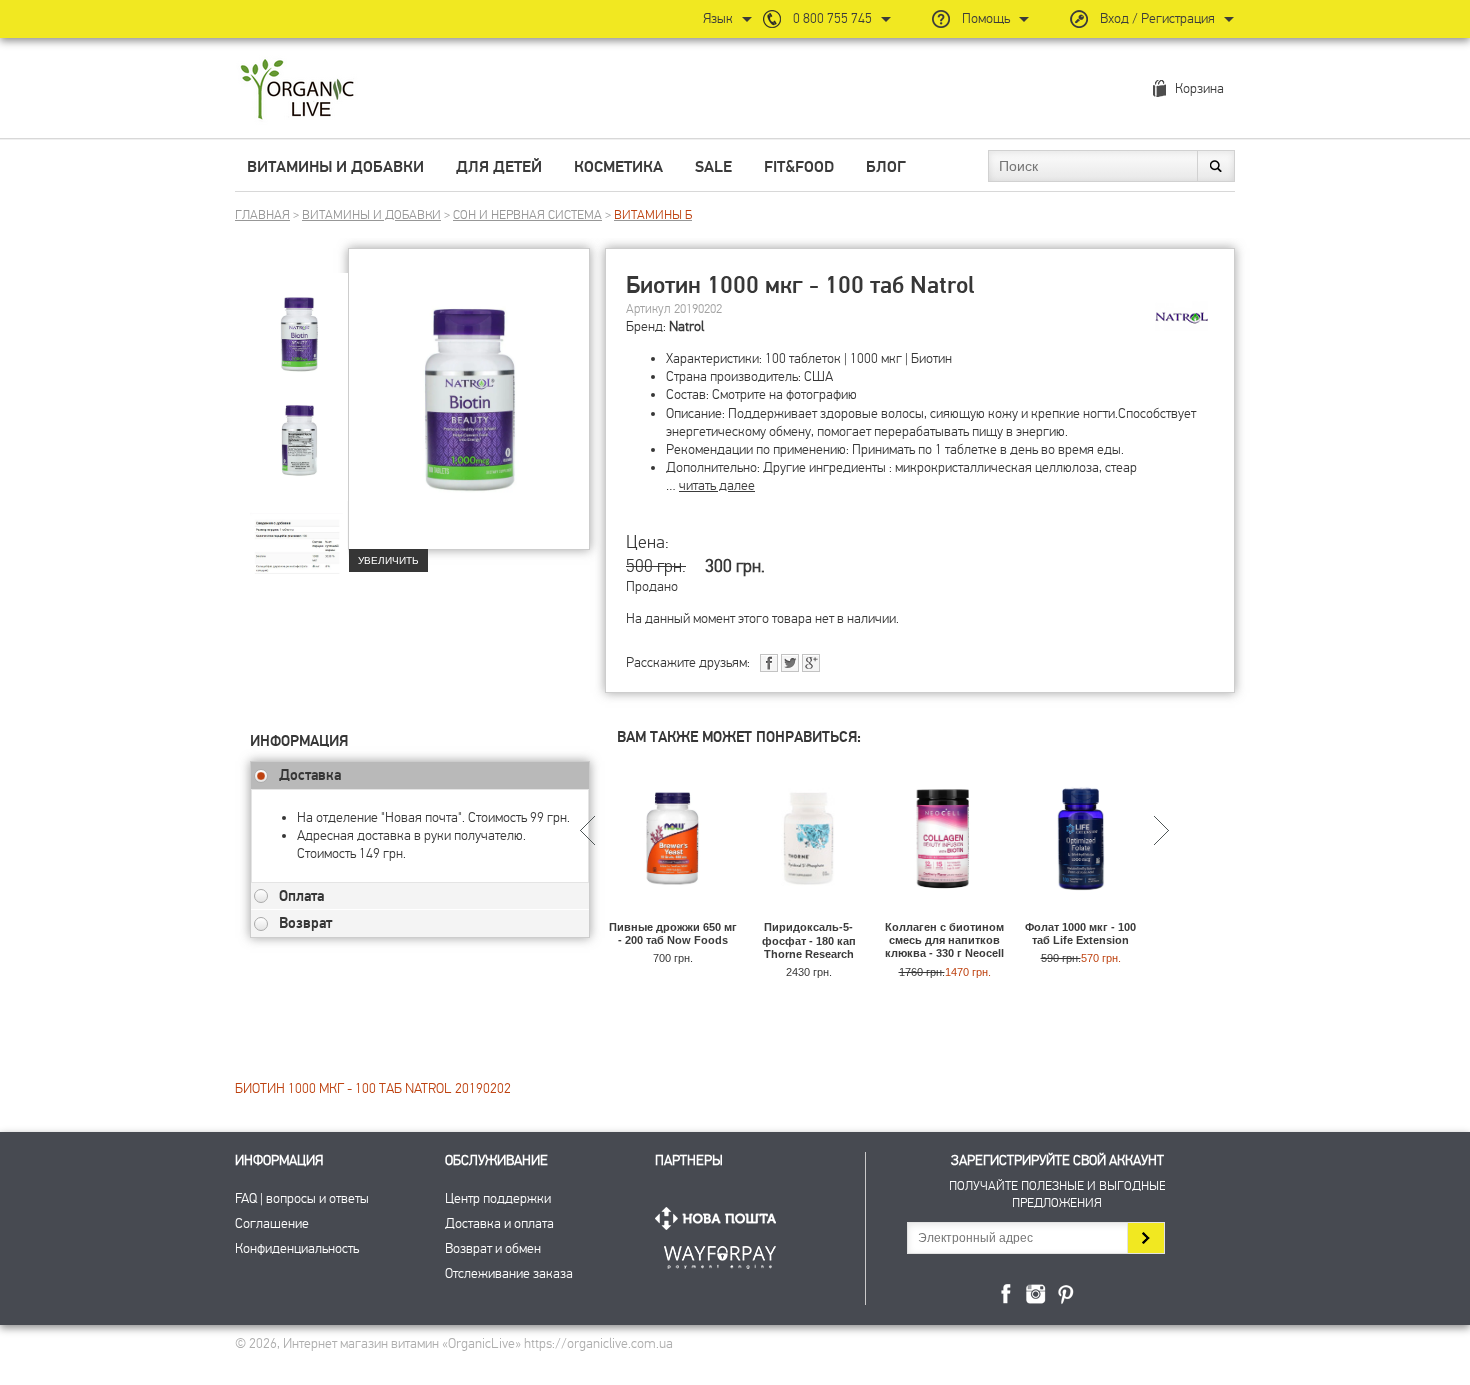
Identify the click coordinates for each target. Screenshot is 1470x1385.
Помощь (986, 18)
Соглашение (272, 1223)
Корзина (1199, 88)
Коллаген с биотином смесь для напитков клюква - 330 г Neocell (944, 940)
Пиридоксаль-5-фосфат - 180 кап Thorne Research (809, 940)
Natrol (686, 326)
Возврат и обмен (493, 1248)
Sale (713, 167)
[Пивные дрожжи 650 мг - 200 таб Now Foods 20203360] (672, 911)
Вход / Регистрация (1157, 18)
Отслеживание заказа (509, 1273)
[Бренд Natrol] (1181, 316)
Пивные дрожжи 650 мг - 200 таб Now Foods (673, 933)
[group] (299, 321)
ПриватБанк (720, 1253)
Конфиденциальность (297, 1248)
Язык (718, 18)
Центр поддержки (498, 1198)
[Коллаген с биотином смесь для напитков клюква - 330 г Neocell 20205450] (944, 911)
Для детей (499, 167)
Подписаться (1145, 1238)
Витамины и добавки (335, 167)
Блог (886, 167)
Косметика (618, 167)
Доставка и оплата (499, 1223)
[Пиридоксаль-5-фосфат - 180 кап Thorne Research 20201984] (808, 911)
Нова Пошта (720, 1218)
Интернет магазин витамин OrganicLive (297, 90)
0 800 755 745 (832, 18)
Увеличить (388, 560)
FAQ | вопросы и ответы (302, 1198)
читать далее (717, 485)
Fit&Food (799, 167)
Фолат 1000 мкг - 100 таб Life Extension (1080, 933)
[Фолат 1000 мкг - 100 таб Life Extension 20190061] (1080, 911)
